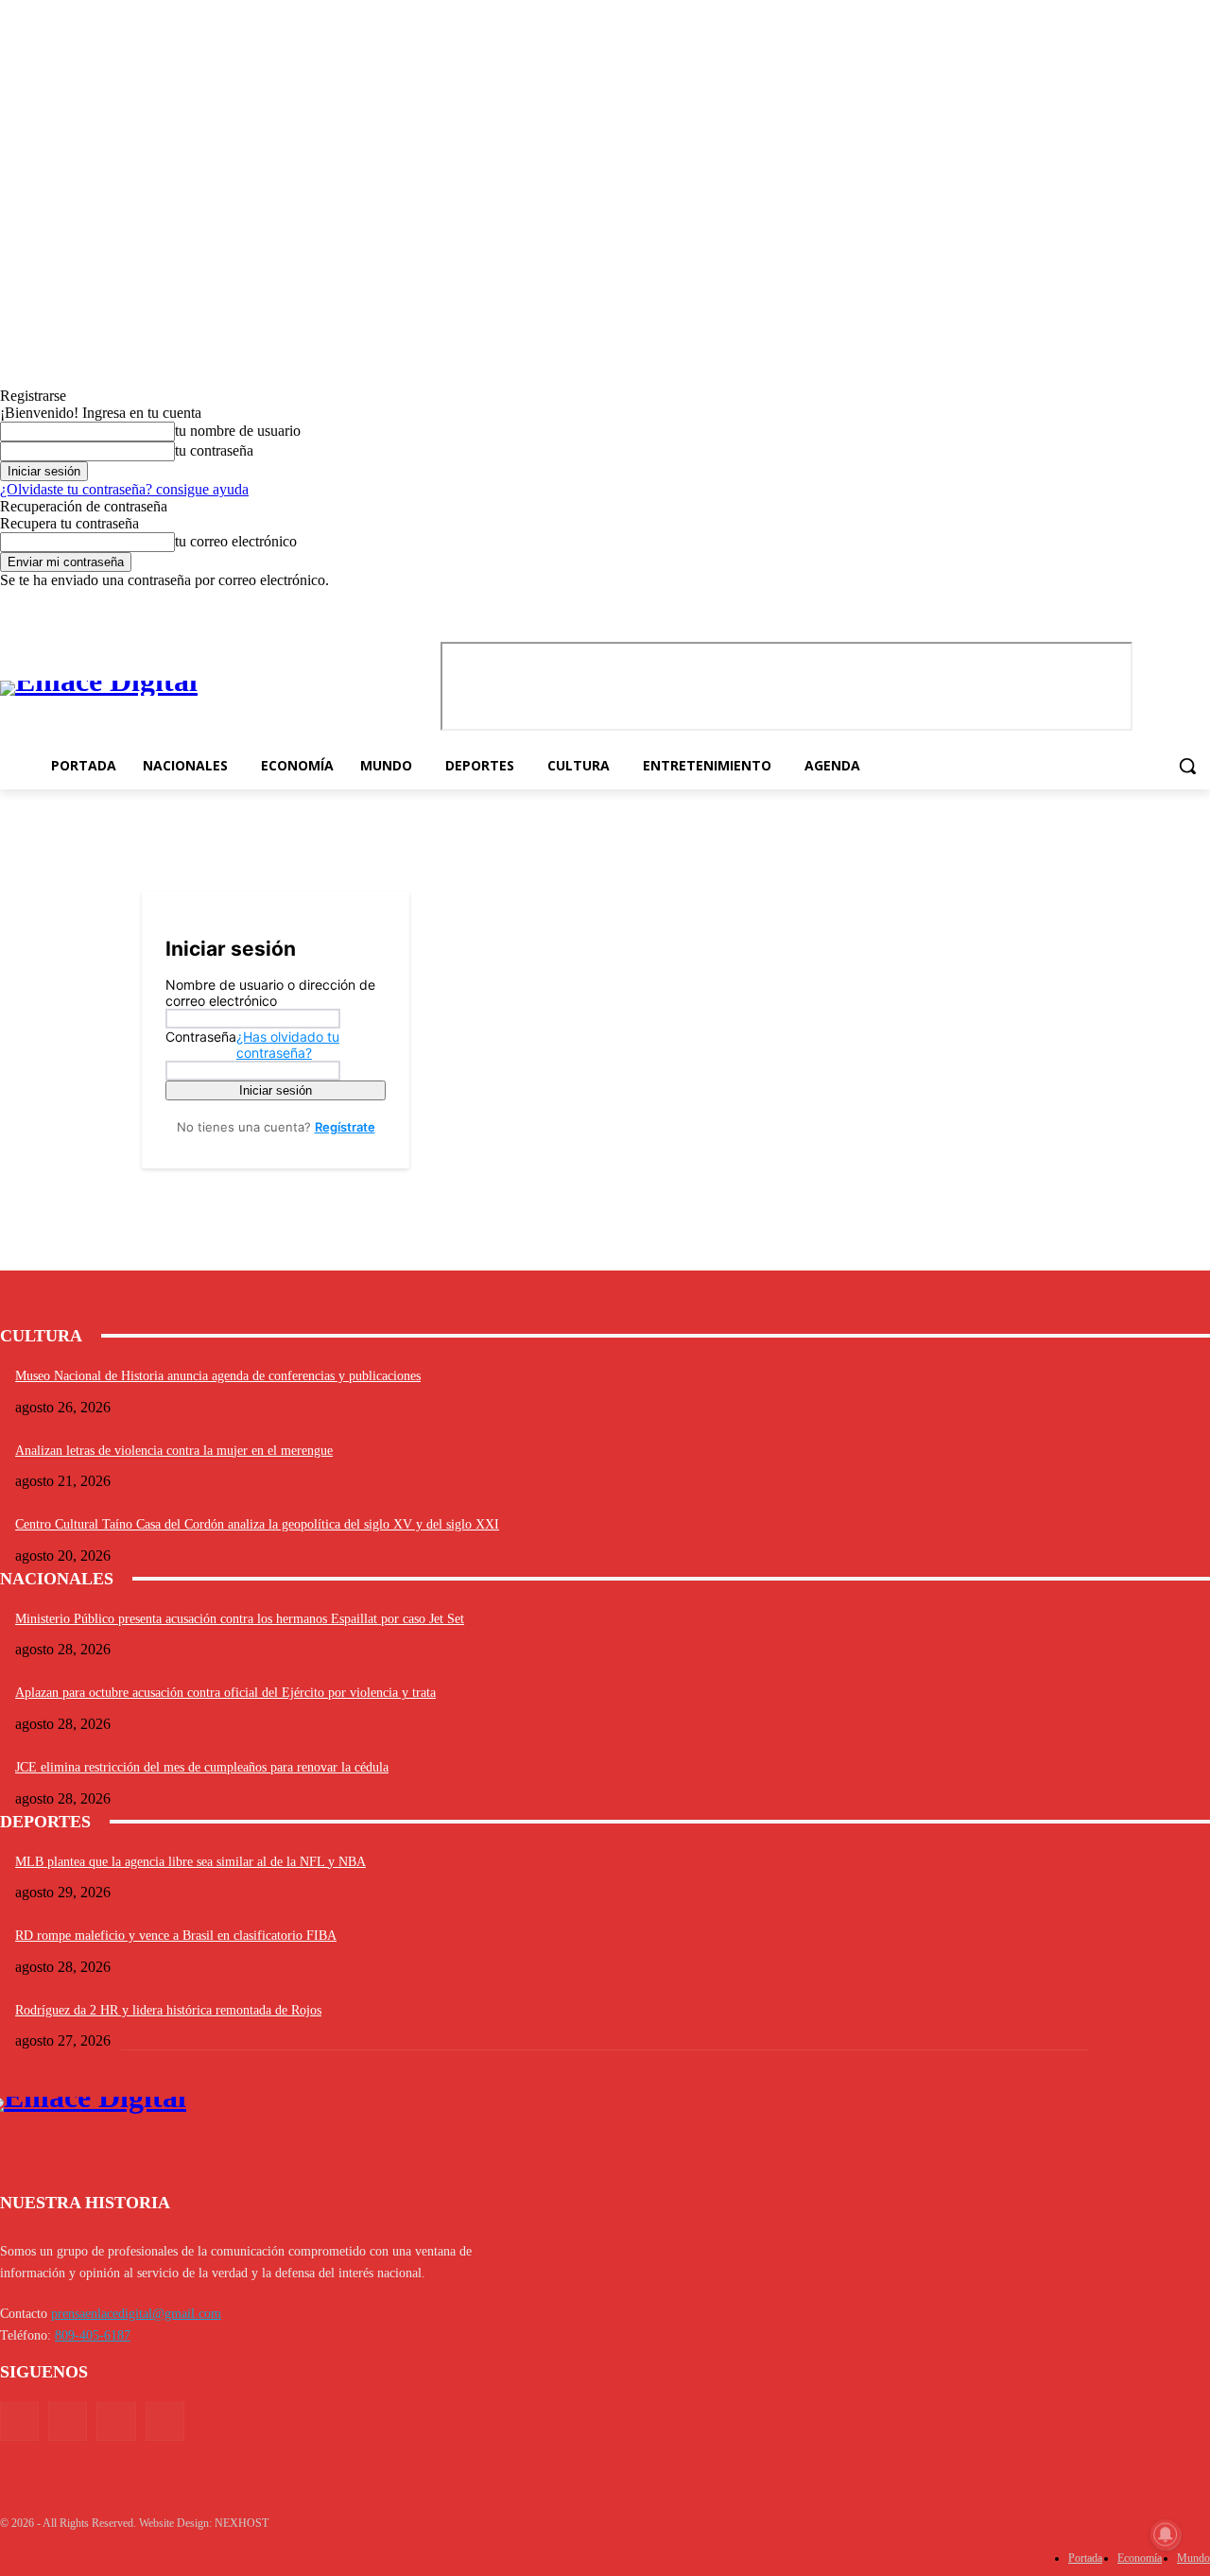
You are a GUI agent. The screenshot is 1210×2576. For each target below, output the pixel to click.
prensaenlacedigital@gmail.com (136, 2314)
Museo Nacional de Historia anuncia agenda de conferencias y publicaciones (218, 1376)
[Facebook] (1121, 603)
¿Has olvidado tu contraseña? (288, 1045)
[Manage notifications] (1166, 2534)
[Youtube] (1199, 603)
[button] (1187, 766)
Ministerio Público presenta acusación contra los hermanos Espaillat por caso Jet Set (240, 1619)
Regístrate (345, 1127)
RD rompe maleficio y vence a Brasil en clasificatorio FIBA (176, 1936)
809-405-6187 (93, 2335)
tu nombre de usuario (238, 431)
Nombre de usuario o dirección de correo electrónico (270, 993)
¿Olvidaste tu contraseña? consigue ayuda (124, 489)
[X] (1173, 603)
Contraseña (252, 1045)
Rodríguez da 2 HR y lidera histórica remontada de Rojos (168, 2010)
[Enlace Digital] (181, 688)
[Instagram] (1147, 603)
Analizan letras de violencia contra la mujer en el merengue (174, 1451)
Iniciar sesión (276, 1090)
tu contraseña (214, 450)
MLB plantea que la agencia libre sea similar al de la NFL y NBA (190, 1862)
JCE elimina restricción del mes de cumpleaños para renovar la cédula (202, 1767)
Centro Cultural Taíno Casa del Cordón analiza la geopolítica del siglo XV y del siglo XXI (257, 1524)
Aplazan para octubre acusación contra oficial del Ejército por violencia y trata (225, 1693)
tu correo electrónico (236, 541)
